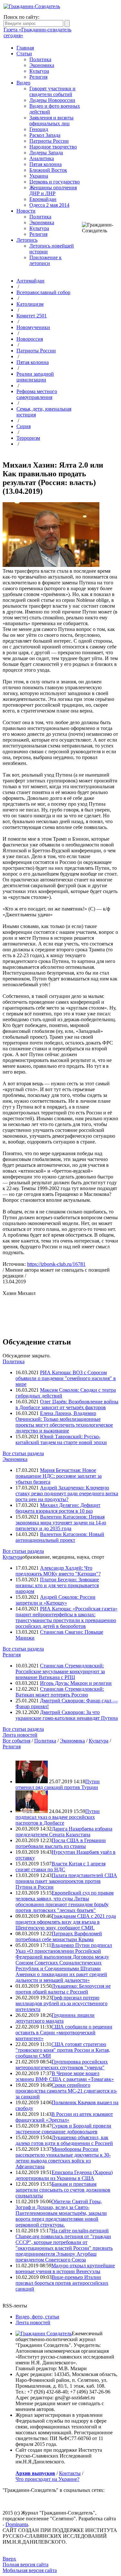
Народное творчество (53, 147)
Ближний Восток (48, 170)
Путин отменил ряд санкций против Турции (58, 1784)
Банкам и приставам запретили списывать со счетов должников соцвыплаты (63, 2190)
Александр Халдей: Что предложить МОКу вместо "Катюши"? (58, 1571)
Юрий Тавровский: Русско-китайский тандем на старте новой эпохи (61, 1439)
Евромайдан (43, 199)
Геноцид (39, 129)
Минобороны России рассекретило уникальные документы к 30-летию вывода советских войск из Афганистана (63, 2158)
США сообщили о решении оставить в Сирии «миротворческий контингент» (64, 2033)
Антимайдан (30, 281)
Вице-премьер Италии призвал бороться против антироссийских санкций (62, 2283)
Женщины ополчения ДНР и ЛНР (53, 190)
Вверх (9, 2559)
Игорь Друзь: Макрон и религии (76, 1683)
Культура (39, 71)
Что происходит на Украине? (47, 2479)
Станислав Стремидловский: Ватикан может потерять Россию (60, 1692)
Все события (16, 1741)
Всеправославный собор (43, 292)
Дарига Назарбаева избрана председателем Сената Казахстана (64, 1832)
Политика (40, 59)
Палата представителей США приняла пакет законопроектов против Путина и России (66, 1881)
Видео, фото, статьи (37, 2317)
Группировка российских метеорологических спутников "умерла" (62, 2065)
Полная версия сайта (25, 2565)
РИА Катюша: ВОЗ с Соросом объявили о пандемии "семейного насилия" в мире (66, 1378)
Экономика (42, 65)
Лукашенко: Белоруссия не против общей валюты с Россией (63, 1989)
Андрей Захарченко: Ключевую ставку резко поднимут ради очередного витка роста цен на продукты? (67, 1493)
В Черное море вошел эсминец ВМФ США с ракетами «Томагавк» (65, 2076)
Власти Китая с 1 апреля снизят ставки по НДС (60, 1867)
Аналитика (42, 158)
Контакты (70, 2473)
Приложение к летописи (45, 260)
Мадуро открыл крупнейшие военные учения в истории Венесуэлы (65, 2268)
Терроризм (28, 438)
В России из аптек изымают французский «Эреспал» (64, 2117)
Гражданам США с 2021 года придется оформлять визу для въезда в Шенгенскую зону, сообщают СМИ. (66, 1922)
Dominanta (17, 2524)
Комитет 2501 (32, 316)
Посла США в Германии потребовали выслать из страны (61, 1843)
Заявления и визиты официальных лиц (51, 121)
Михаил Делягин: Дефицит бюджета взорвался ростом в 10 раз (58, 1508)
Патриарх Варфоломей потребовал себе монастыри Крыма (59, 1936)
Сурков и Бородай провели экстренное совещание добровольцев (63, 2129)
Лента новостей (20, 1735)
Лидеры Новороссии (52, 100)
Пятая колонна (45, 164)
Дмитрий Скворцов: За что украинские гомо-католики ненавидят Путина (67, 1715)
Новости (26, 211)
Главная (25, 48)
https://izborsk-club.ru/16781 (56, 1264)
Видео (23, 83)
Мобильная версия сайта (30, 2570)
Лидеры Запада (46, 153)
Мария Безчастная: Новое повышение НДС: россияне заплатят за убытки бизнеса (59, 1476)
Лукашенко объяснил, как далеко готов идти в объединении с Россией (64, 2140)
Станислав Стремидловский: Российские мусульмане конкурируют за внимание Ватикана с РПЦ (60, 1671)
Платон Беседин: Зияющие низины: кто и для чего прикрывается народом (57, 1585)
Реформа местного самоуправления (37, 394)
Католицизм (30, 304)
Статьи (24, 54)
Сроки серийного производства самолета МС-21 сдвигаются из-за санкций (66, 2091)
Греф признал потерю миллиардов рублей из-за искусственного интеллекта (61, 2003)
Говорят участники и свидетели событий (52, 91)
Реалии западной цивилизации (35, 377)
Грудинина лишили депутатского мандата (55, 2018)
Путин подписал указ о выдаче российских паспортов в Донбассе (58, 1817)
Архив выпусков (35, 2473)
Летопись (27, 240)
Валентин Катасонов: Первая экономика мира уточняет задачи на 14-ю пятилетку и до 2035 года (61, 1523)
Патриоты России (49, 141)
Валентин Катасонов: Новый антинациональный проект (60, 1537)
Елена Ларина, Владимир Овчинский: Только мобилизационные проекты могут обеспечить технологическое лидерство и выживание (64, 1422)
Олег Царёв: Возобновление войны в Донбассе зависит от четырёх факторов (67, 1404)
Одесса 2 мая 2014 (49, 205)
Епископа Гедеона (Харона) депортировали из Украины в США (64, 2175)
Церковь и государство (55, 182)
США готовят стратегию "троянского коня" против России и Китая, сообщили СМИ (63, 2050)
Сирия (24, 426)
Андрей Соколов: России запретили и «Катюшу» (55, 1600)
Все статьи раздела (23, 1453)
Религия (38, 77)
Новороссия (30, 339)
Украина (39, 176)
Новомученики (33, 327)
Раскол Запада (45, 135)
